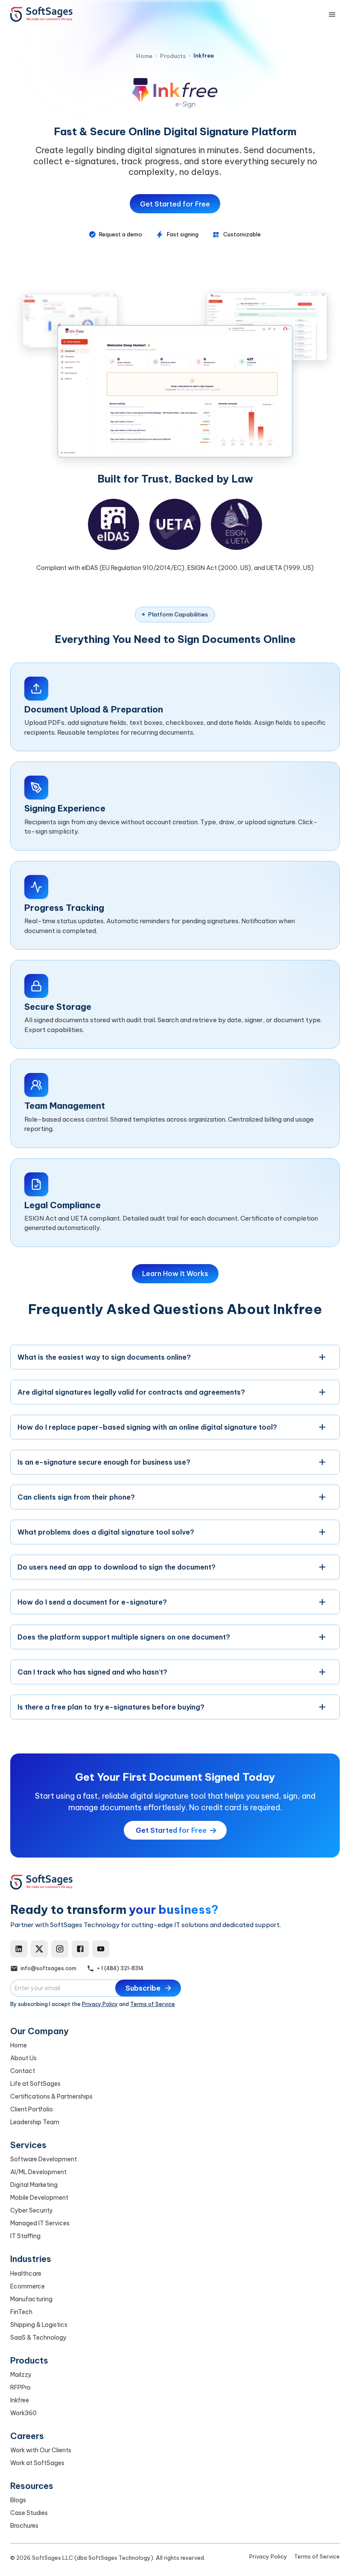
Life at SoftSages (35, 2084)
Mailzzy (21, 2375)
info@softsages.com (48, 1968)
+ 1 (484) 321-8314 (120, 1968)
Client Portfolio (32, 2109)
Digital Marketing (34, 2185)
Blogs (18, 2500)
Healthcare (26, 2274)
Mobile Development (39, 2198)
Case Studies (29, 2513)
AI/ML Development (38, 2172)
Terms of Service (153, 2004)
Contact (23, 2071)
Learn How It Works (175, 1273)
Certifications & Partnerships (51, 2096)
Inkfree (20, 2400)
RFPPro (20, 2387)
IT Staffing (25, 2236)
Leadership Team (35, 2122)
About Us (23, 2058)
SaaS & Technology (38, 2338)
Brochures (24, 2526)
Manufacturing (31, 2299)
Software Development (44, 2159)
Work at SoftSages (37, 2463)
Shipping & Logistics (39, 2325)
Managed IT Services (40, 2223)
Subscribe (143, 1988)
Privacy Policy (100, 2004)
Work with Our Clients (41, 2450)
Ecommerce (28, 2286)
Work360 (23, 2413)
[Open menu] (332, 15)
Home (19, 2045)
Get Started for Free (175, 204)
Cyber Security (32, 2210)
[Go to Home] (41, 15)
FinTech (21, 2312)
